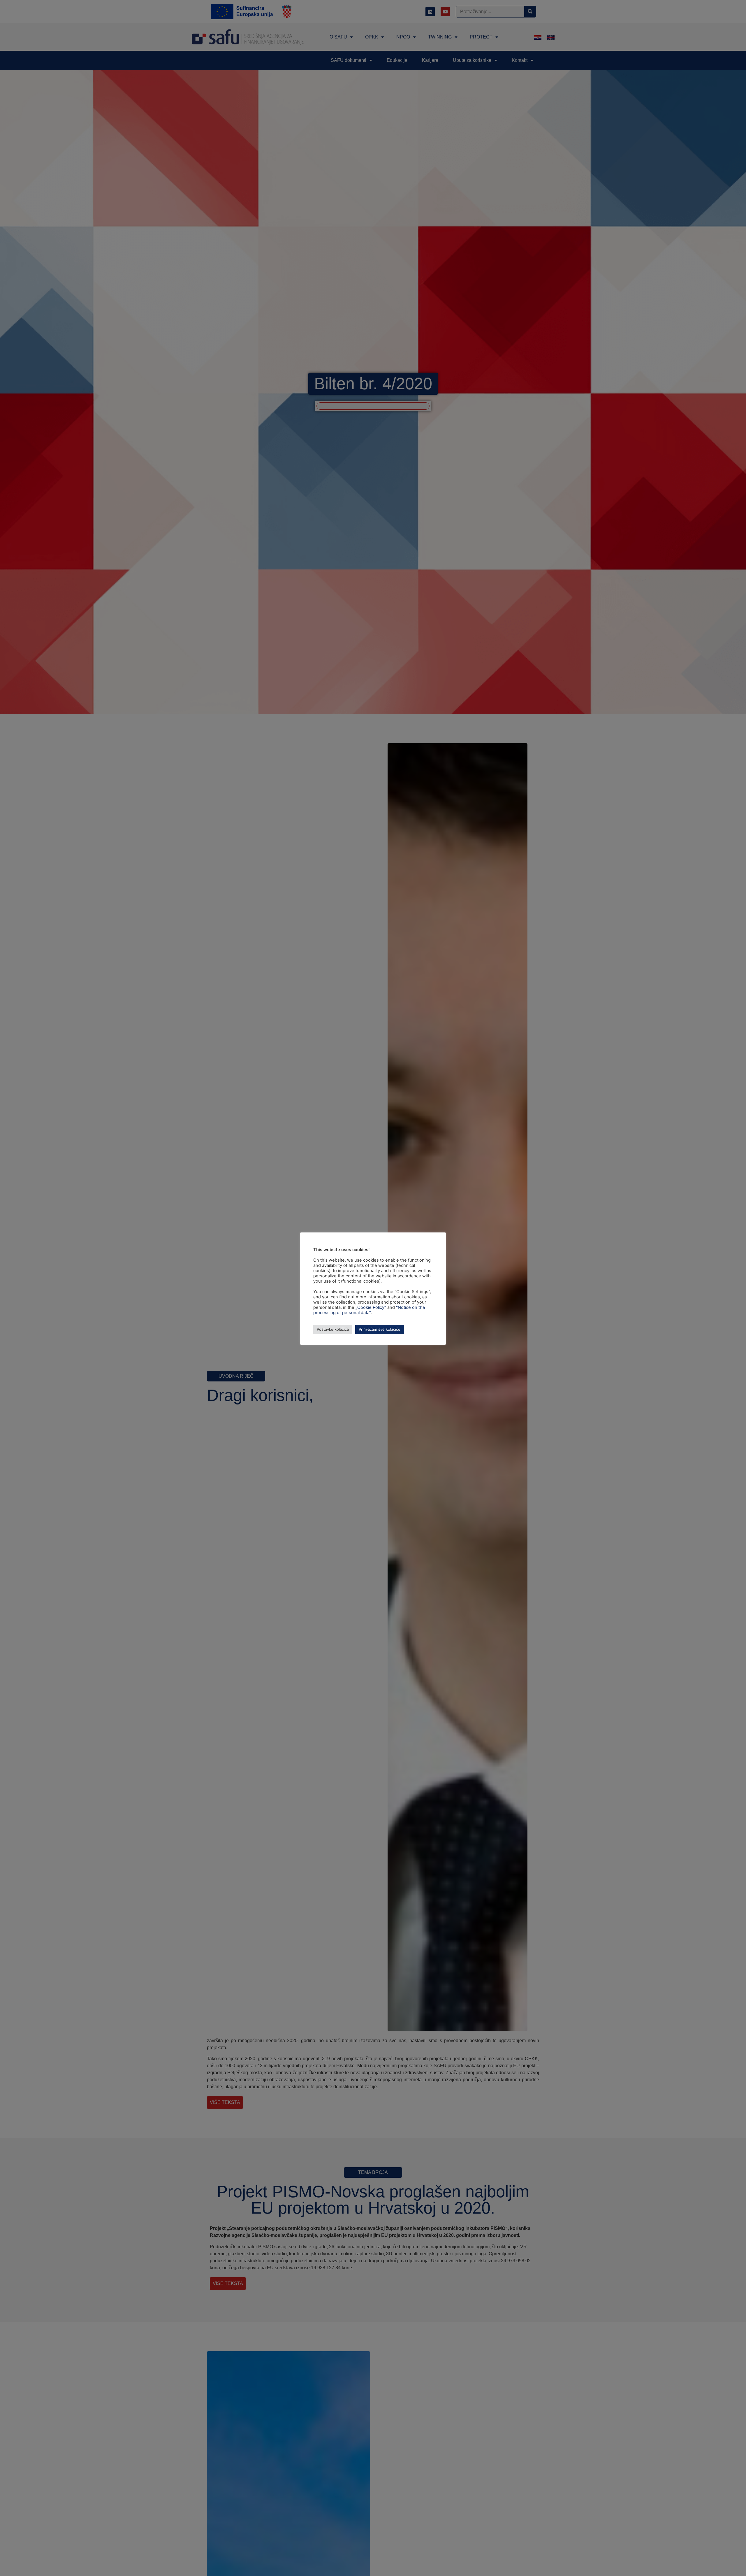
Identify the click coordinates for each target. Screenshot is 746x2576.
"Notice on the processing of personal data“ (369, 1310)
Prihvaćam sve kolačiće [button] (380, 1329)
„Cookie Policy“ (371, 1307)
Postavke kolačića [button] (333, 1329)
